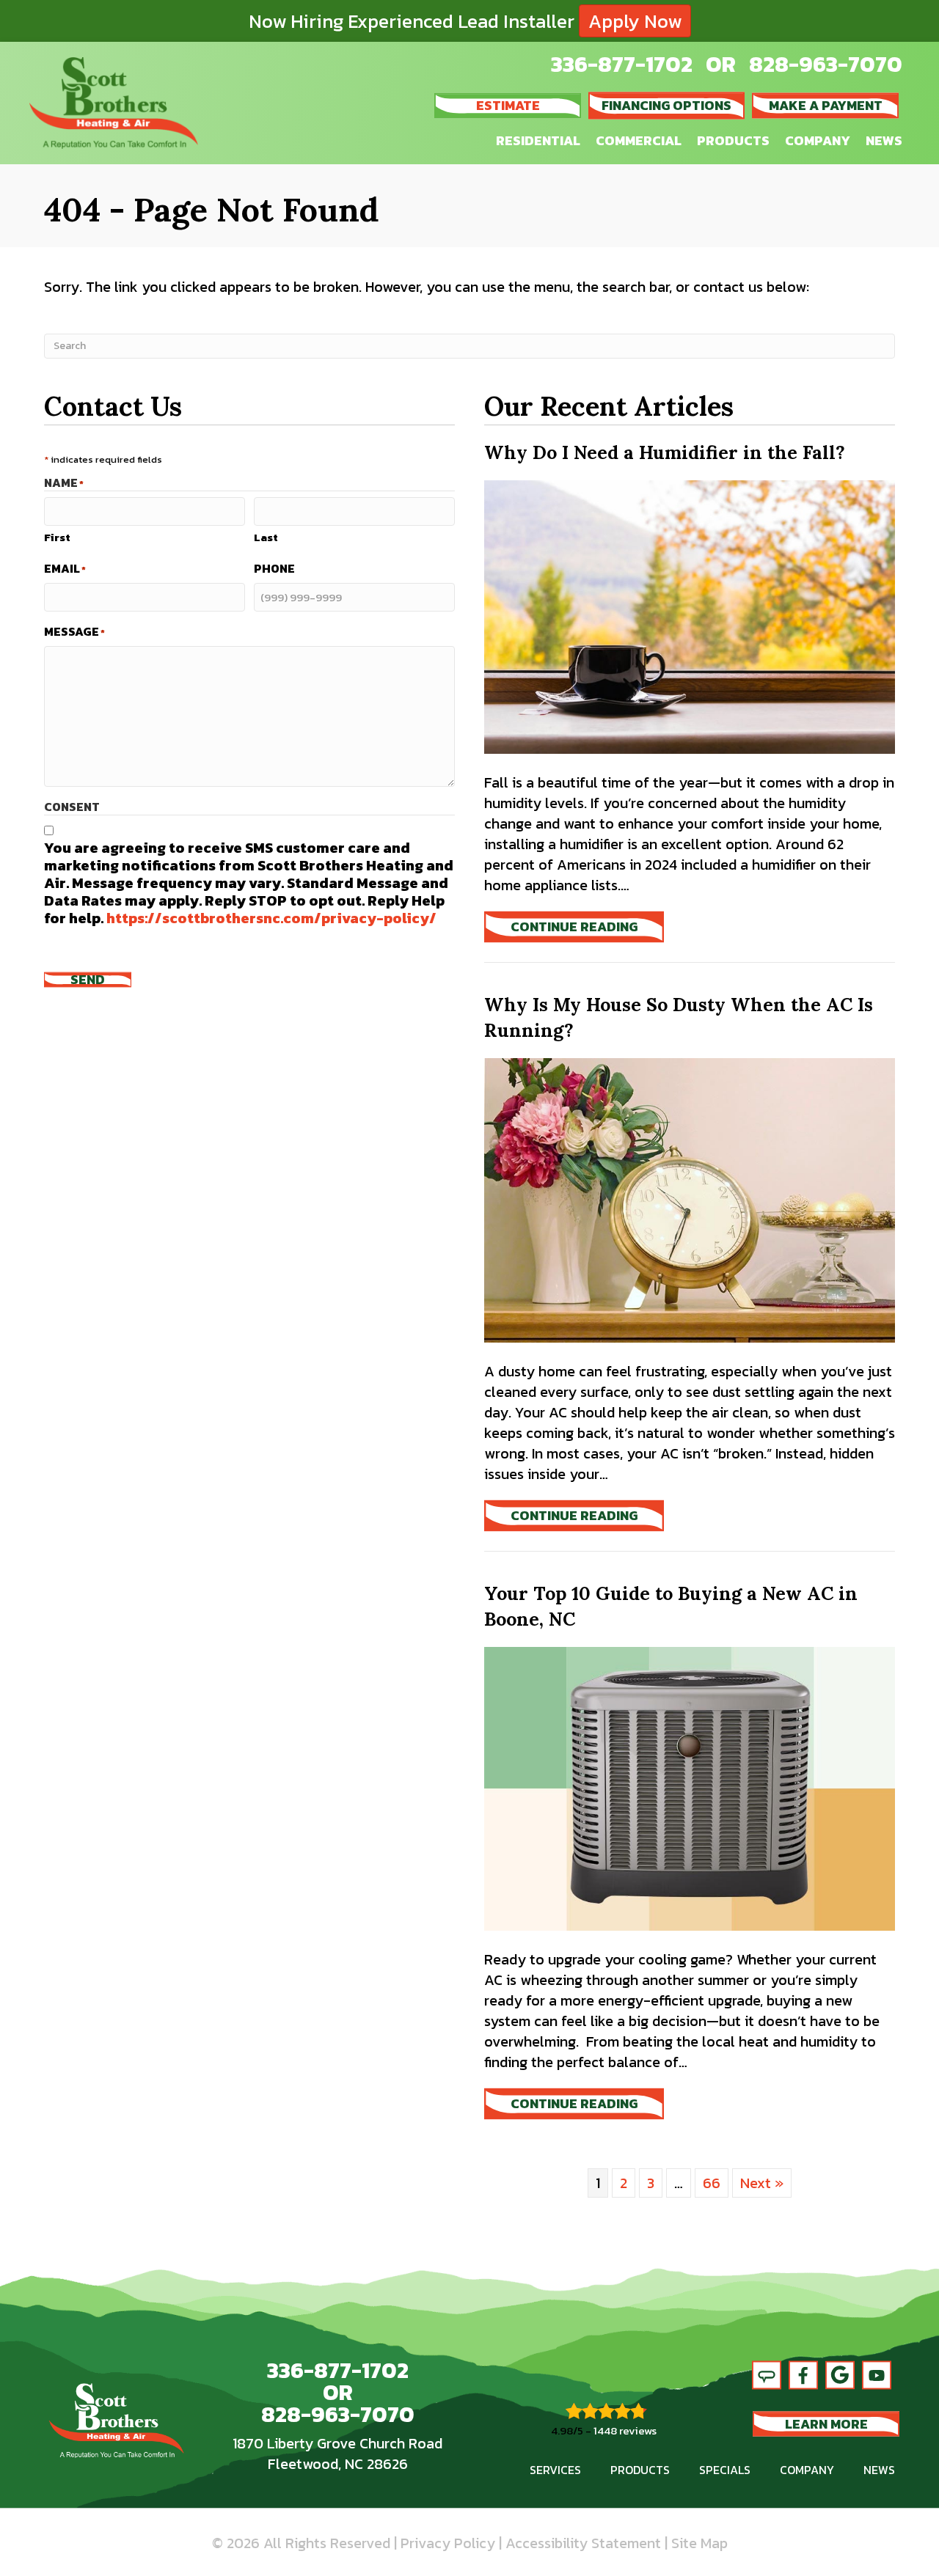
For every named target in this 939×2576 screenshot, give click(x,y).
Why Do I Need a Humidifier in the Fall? (665, 452)
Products (733, 140)
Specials (725, 2470)
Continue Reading (587, 926)
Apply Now (635, 21)
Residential (538, 140)
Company (818, 140)
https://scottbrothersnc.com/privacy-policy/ (271, 918)
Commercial (639, 140)
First (57, 537)
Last (266, 537)
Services (555, 2470)
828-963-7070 (826, 64)
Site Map (699, 2543)
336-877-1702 (622, 64)
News (884, 140)
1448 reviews (625, 2430)
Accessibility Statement (583, 2543)
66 (712, 2183)
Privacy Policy (448, 2543)
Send (88, 979)
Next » (762, 2183)
